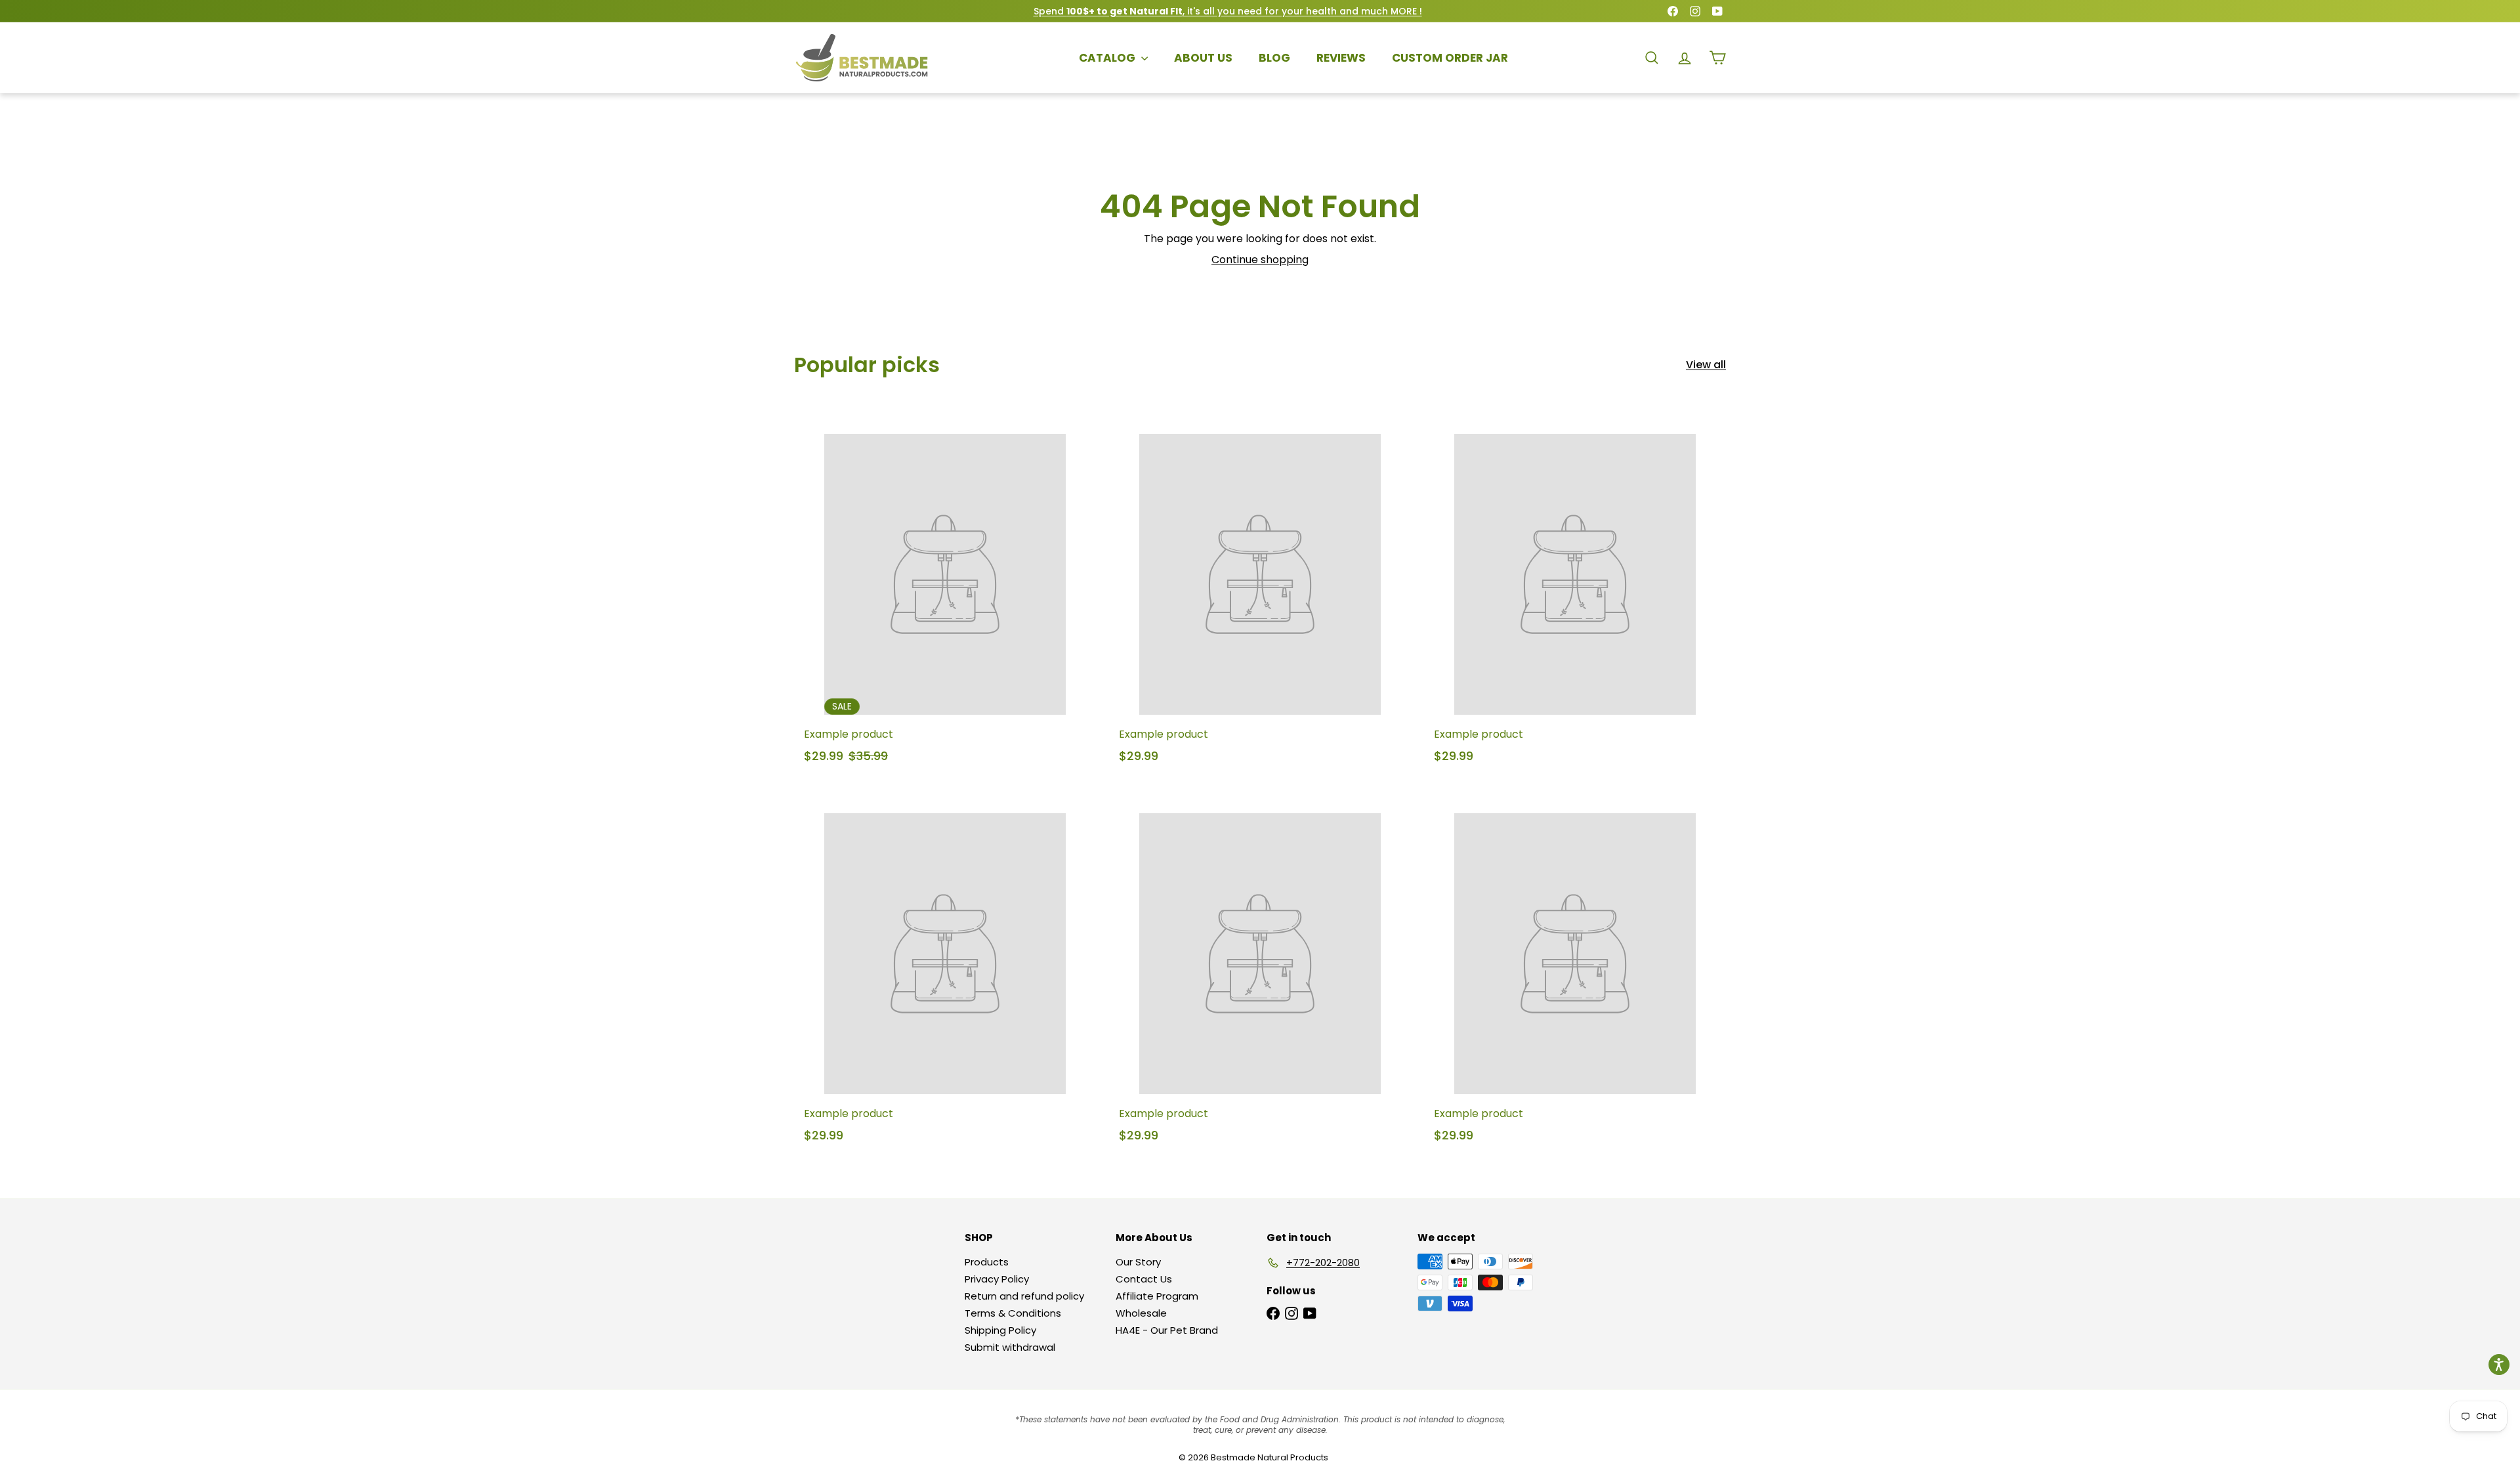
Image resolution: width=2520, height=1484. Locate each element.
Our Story (1138, 1262)
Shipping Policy (1000, 1330)
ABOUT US (1203, 58)
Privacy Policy (997, 1279)
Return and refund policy (1024, 1296)
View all (1706, 365)
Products (987, 1262)
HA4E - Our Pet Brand (1167, 1330)
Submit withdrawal (1010, 1347)
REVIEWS (1341, 58)
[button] (2499, 1365)
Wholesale (1141, 1313)
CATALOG (1108, 58)
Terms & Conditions (1013, 1313)
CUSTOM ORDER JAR (1450, 58)
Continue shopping (1260, 260)
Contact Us (1144, 1279)
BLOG (1274, 58)
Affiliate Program (1157, 1296)
